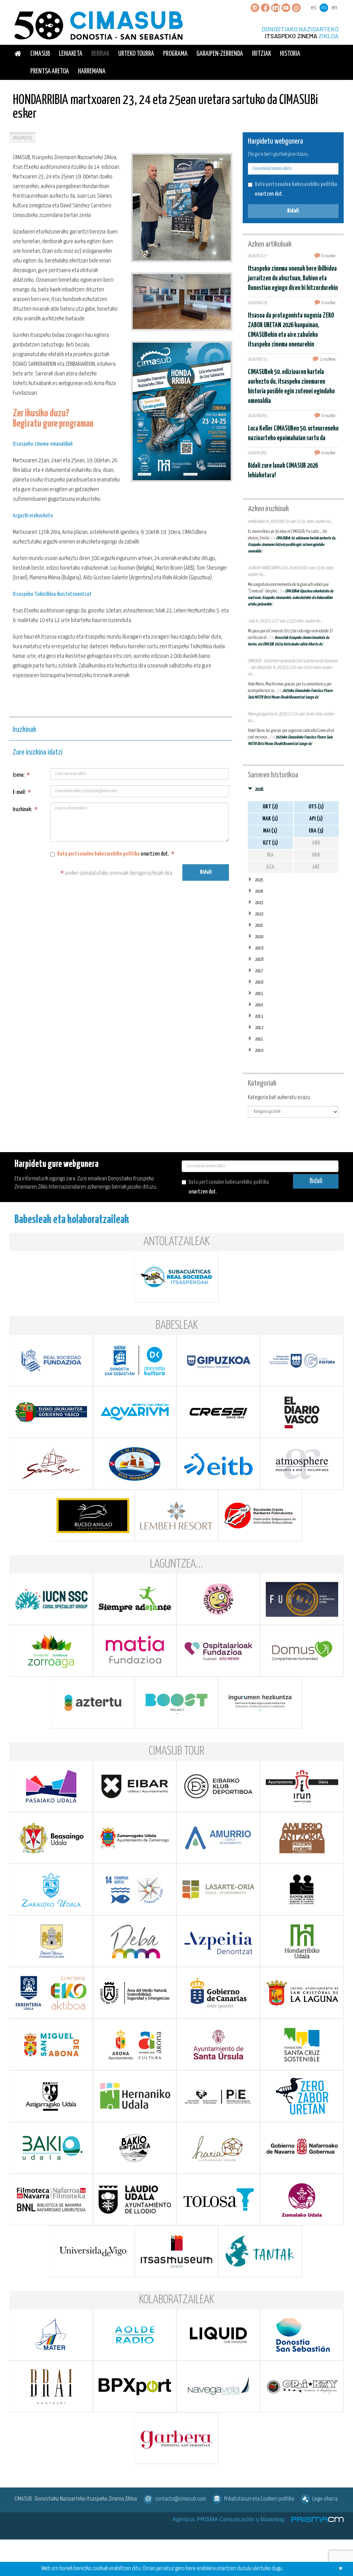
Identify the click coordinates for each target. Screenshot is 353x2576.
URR (316, 855)
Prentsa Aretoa (50, 71)
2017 (259, 971)
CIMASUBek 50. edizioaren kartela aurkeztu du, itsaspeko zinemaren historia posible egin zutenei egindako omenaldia (292, 545)
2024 (259, 891)
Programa (175, 54)
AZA (270, 867)
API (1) (316, 819)
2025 (259, 880)
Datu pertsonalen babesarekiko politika (98, 854)
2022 (259, 914)
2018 (259, 959)
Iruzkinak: (25, 810)
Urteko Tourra (136, 54)
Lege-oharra (325, 2499)
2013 (259, 1016)
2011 (259, 1039)
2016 (259, 982)
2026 (259, 789)
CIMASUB (40, 54)
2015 (259, 994)
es (314, 8)
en (334, 8)
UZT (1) (270, 843)
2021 (259, 925)
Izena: (21, 775)
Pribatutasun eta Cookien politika (259, 2499)
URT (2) (270, 807)
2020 (259, 937)
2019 (259, 948)
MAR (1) (270, 819)
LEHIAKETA (71, 54)
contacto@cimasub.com (180, 2499)
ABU (316, 843)
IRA (270, 855)
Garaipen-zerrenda (220, 54)
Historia (290, 54)
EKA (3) (316, 831)
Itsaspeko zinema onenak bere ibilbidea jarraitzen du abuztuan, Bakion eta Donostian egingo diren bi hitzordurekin (293, 278)
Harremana (92, 71)
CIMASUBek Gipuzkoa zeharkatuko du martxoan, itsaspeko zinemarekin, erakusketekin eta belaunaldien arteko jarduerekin (291, 598)
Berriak (100, 54)
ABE (316, 867)
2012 (259, 1028)
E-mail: (22, 792)
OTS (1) (316, 807)
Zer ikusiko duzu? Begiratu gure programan (53, 419)
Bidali (206, 872)
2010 (259, 1050)
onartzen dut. (116, 854)
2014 (259, 1005)
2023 (259, 903)
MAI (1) (270, 831)
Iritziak (261, 54)
